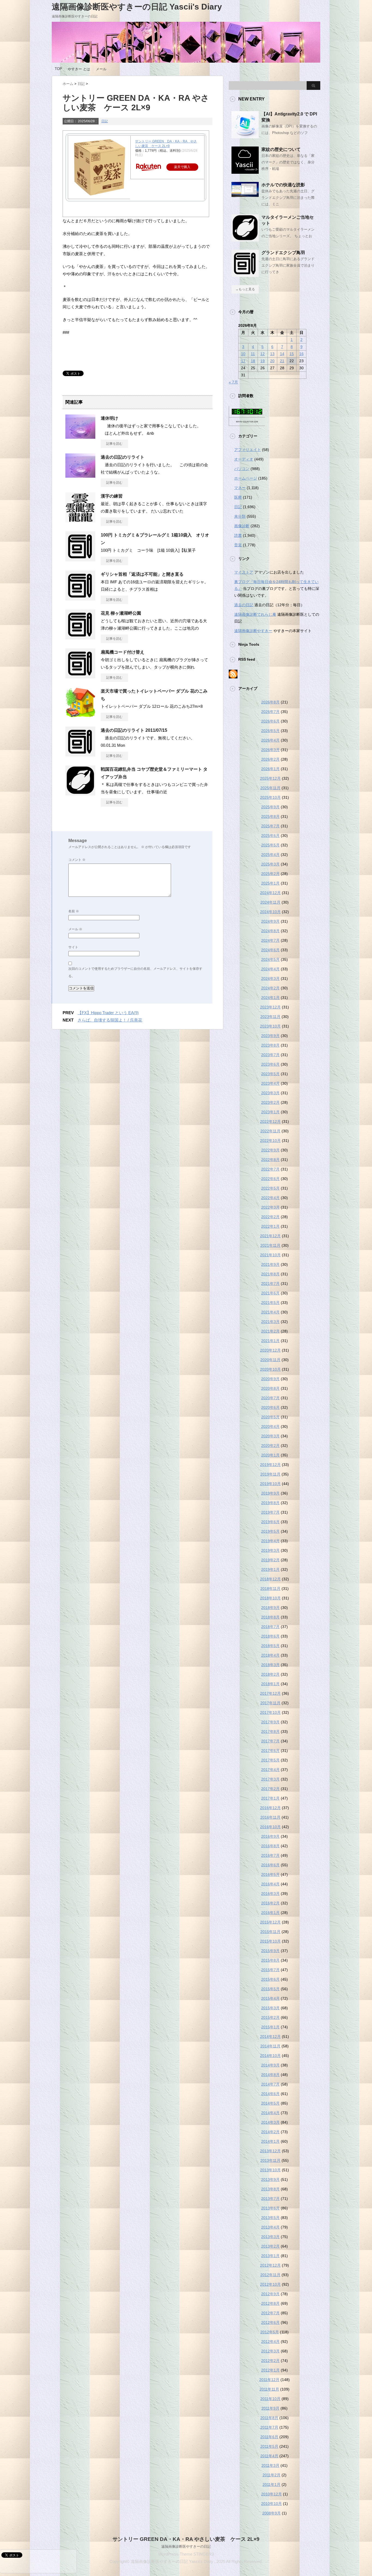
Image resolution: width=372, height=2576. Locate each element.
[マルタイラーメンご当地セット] (245, 239)
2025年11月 (270, 788)
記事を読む (114, 444)
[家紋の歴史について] (245, 172)
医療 (238, 497)
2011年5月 (269, 2446)
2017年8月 (270, 1731)
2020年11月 (270, 1360)
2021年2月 (270, 1331)
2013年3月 (270, 2237)
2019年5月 (270, 1531)
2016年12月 (270, 1808)
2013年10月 (270, 2170)
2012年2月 (270, 2361)
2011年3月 (270, 2465)
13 (272, 354)
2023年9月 (270, 1036)
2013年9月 (270, 2179)
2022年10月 (270, 1141)
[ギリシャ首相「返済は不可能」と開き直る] (80, 598)
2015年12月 (270, 1922)
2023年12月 (270, 1007)
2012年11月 (270, 2275)
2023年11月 (270, 1017)
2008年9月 (272, 2513)
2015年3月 (270, 2008)
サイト (73, 947)
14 (282, 354)
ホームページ (246, 478)
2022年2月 (270, 1217)
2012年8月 (270, 2303)
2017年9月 (270, 1722)
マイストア (244, 572)
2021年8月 (270, 1274)
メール (101, 69)
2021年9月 (270, 1264)
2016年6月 (270, 1865)
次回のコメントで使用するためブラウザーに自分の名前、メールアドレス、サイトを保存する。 (135, 972)
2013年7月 (270, 2199)
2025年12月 (270, 778)
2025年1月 (270, 883)
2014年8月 (270, 2075)
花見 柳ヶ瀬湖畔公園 (121, 613)
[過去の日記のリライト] (80, 475)
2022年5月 (270, 1188)
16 (301, 354)
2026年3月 (270, 750)
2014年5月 (270, 2103)
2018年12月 (270, 1579)
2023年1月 (270, 1112)
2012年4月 (270, 2342)
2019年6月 (270, 1522)
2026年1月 (270, 769)
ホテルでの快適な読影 (283, 185)
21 (282, 361)
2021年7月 (270, 1284)
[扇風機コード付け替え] (80, 676)
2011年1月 (272, 2484)
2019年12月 (270, 1465)
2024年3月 (270, 978)
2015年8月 (270, 1960)
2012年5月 (270, 2332)
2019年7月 (270, 1512)
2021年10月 (270, 1255)
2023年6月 (270, 1064)
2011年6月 (269, 2437)
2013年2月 (270, 2246)
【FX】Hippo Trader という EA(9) (108, 1013)
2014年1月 (270, 2141)
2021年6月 (270, 1293)
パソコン (242, 469)
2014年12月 (270, 2037)
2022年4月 (270, 1198)
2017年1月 (270, 1798)
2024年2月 (270, 988)
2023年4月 (270, 1083)
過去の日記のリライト (123, 457)
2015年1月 (270, 2027)
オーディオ (244, 459)
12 (263, 354)
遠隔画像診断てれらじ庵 (255, 614)
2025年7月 (270, 826)
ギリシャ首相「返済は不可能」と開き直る (142, 574)
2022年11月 (270, 1131)
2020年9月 (270, 1379)
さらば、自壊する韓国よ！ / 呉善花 (110, 1020)
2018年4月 (270, 1655)
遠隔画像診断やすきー (253, 631)
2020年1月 (270, 1455)
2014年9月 (270, 2065)
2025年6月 (270, 836)
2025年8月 (270, 816)
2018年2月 (270, 1674)
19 (263, 361)
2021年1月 (270, 1341)
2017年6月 (270, 1751)
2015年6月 (270, 1979)
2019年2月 (270, 1560)
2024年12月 (270, 893)
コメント (77, 860)
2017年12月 (270, 1693)
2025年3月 (270, 864)
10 (243, 354)
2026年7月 (270, 712)
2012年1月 (270, 2370)
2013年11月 (270, 2160)
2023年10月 (270, 1026)
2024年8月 (270, 931)
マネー (240, 488)
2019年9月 (270, 1493)
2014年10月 (270, 2056)
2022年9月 (270, 1150)
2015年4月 (270, 1998)
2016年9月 (270, 1836)
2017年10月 (270, 1712)
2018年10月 (270, 1598)
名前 (74, 911)
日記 (105, 121)
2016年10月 (270, 1827)
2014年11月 (270, 2046)
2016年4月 (270, 1884)
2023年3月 (270, 1093)
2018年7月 (270, 1627)
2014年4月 (270, 2113)
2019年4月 (270, 1541)
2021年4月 (270, 1312)
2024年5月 (270, 959)
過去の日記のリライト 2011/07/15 (134, 730)
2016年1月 (270, 1913)
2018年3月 (270, 1665)
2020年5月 (270, 1417)
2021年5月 (270, 1303)
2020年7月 (270, 1398)
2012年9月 (270, 2294)
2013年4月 (270, 2227)
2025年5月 (270, 845)
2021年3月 (270, 1322)
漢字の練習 (112, 496)
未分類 (240, 516)
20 (272, 361)
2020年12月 (270, 1350)
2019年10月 (270, 1484)
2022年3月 (270, 1207)
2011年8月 (269, 2418)
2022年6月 (270, 1179)
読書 (238, 535)
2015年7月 (270, 1970)
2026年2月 (270, 759)
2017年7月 (270, 1741)
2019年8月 (270, 1503)
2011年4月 (269, 2456)
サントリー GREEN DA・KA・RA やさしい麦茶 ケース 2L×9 (186, 2539)
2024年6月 (270, 950)
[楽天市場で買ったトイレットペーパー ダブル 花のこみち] (80, 715)
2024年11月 (270, 902)
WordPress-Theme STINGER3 (186, 2554)
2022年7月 (270, 1169)
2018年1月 (270, 1684)
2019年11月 (270, 1474)
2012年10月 (270, 2284)
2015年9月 (270, 1951)
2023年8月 (270, 1045)
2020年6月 (270, 1407)
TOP (58, 69)
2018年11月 (270, 1589)
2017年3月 (270, 1779)
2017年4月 (270, 1770)
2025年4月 (270, 855)
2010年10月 (272, 2504)
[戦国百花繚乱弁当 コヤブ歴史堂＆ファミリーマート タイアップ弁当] (80, 793)
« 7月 (233, 382)
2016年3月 (270, 1894)
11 (253, 354)
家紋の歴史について (281, 149)
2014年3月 (270, 2122)
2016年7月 (270, 1855)
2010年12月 (272, 2494)
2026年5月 (270, 731)
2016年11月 (270, 1817)
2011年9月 (270, 2408)
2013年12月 (270, 2151)
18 (253, 361)
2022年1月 (270, 1226)
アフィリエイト (248, 450)
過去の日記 (244, 605)
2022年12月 (270, 1121)
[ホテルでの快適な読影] (245, 195)
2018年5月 (270, 1646)
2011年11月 (269, 2389)
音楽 (238, 545)
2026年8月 (270, 702)
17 (243, 361)
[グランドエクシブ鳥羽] (245, 275)
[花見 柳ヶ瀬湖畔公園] (80, 637)
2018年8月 (270, 1617)
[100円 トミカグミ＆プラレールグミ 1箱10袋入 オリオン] (80, 559)
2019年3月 (270, 1550)
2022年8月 (270, 1160)
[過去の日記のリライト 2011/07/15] (80, 754)
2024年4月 (270, 969)
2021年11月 (270, 1245)
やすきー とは (79, 69)
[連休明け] (80, 437)
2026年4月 (270, 740)
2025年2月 (270, 874)
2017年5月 (270, 1760)
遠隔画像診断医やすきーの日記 (186, 2546)
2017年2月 (270, 1789)
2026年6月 (270, 721)
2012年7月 (270, 2313)
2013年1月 (270, 2256)
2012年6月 (270, 2322)
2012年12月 (270, 2265)
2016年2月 (270, 1903)
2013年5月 (270, 2218)
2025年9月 (270, 807)
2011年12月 (269, 2380)
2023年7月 (270, 1055)
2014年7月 (270, 2084)
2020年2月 (270, 1446)
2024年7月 (270, 940)
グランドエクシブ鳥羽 (283, 253)
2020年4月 (270, 1426)
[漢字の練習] (80, 520)
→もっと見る (245, 289)
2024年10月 (270, 912)
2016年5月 (270, 1874)
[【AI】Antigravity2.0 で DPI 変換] (245, 136)
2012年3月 (270, 2351)
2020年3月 (270, 1436)
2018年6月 (270, 1636)
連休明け (109, 418)
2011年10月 (270, 2399)
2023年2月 (270, 1102)
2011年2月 (272, 2475)
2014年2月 (270, 2132)
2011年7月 (269, 2427)
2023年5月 (270, 1074)
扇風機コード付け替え (123, 652)
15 (292, 354)
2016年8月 (270, 1846)
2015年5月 (270, 1989)
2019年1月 (270, 1569)
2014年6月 (270, 2094)
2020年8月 (270, 1388)
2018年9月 (270, 1608)
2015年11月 (270, 1932)
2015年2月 (270, 2017)
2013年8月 (270, 2189)
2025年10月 (270, 797)
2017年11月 (270, 1703)
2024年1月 (270, 998)
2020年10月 (270, 1369)
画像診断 (242, 526)
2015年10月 (270, 1941)
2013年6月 (270, 2208)
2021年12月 (270, 1236)
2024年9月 (270, 921)
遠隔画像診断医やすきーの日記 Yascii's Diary (137, 7)
